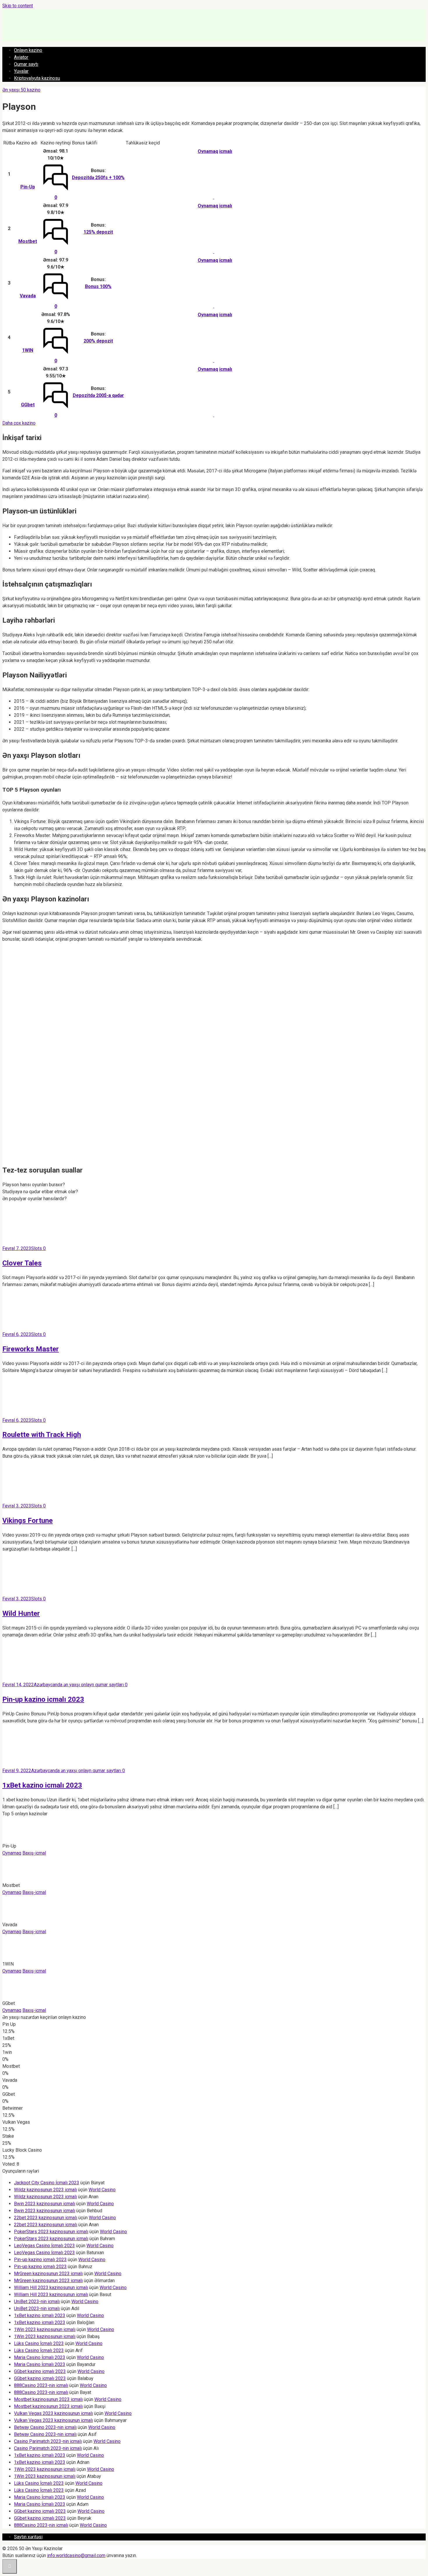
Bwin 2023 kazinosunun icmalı (45, 2204)
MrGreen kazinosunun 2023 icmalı (48, 2274)
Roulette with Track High (42, 1435)
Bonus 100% (98, 286)
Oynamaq (208, 151)
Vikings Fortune (28, 1521)
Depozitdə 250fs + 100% (98, 178)
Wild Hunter (21, 1613)
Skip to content (18, 6)
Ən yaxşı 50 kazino (21, 90)
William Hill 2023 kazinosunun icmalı (51, 2288)
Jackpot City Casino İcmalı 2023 (47, 2183)
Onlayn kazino (28, 50)
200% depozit (98, 341)
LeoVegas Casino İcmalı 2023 (44, 2246)
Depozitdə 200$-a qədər (98, 395)
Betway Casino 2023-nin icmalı (45, 2427)
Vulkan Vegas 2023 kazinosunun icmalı (53, 2413)
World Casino (102, 2190)
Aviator (21, 57)
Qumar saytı (26, 64)
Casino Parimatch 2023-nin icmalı (48, 2441)
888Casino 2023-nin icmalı (41, 2385)
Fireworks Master (31, 1349)
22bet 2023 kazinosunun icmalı (46, 2218)
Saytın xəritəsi (28, 2537)
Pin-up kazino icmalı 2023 (43, 1699)
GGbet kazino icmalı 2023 (40, 2371)
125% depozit (98, 232)
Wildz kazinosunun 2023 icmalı (45, 2190)
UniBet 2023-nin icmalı (37, 2302)
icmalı (226, 151)
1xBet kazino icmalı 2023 (42, 1785)
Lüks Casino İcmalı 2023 (39, 2343)
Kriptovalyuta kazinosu (37, 78)
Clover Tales (22, 1263)
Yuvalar (21, 71)
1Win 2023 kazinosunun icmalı (45, 2329)
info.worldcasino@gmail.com (76, 2555)
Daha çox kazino (19, 423)
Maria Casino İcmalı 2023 (40, 2357)
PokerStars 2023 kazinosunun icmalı (51, 2232)
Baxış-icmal (34, 1853)
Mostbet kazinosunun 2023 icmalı (48, 2399)
